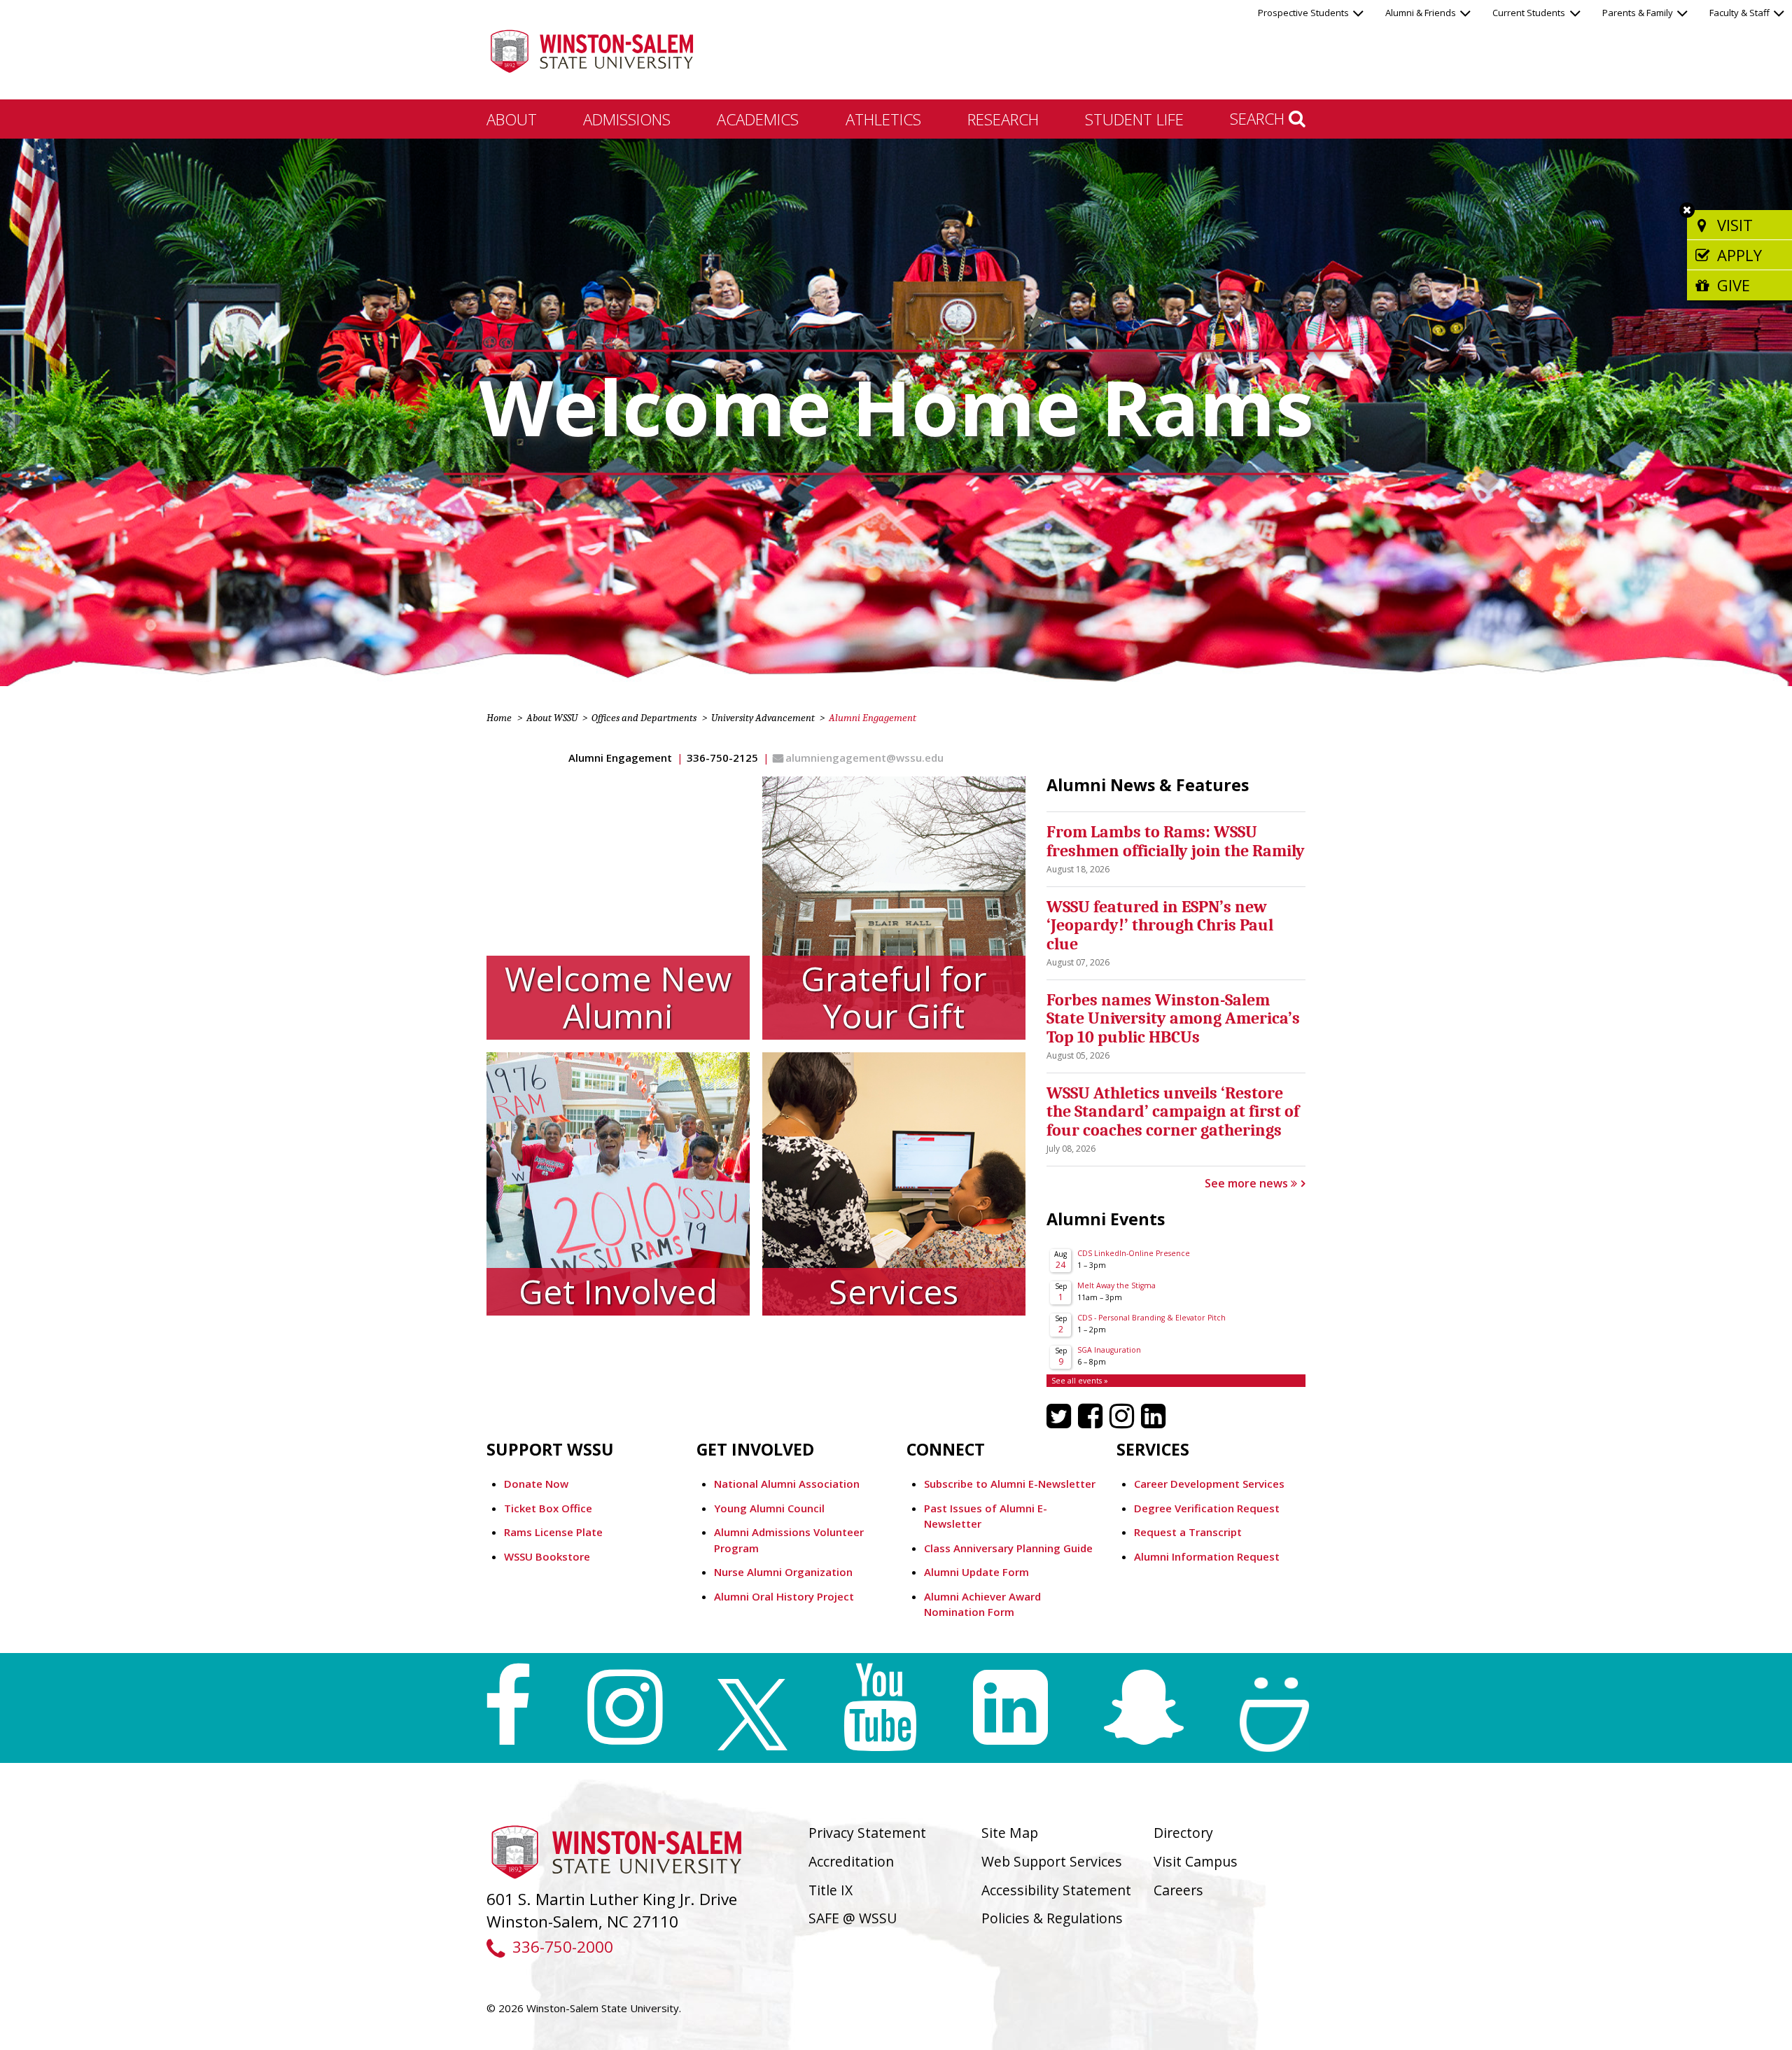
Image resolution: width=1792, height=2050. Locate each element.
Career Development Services (1209, 1484)
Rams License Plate (553, 1532)
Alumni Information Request (1207, 1556)
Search (1259, 118)
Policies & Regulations (1052, 1918)
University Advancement (763, 718)
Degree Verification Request (1207, 1508)
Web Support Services (1052, 1861)
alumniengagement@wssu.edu (864, 758)
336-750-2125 (722, 758)
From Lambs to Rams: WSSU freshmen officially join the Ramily (1176, 841)
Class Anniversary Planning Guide (1008, 1548)
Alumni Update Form (976, 1572)
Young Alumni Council (771, 1508)
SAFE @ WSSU (853, 1918)
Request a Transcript (1188, 1532)
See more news (1248, 1183)
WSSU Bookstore (547, 1556)
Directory (1183, 1833)
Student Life (1134, 119)
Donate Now (536, 1484)
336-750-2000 (562, 1947)
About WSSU (552, 718)
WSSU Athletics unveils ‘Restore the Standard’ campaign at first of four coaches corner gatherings (1173, 1111)
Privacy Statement (867, 1833)
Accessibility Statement (1056, 1890)
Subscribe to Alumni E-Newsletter (1010, 1484)
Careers (1178, 1890)
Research (1003, 119)
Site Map (1010, 1833)
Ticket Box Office (548, 1508)
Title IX (831, 1890)
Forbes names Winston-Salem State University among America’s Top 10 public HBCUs (1173, 1018)
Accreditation (851, 1861)
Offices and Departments (644, 718)
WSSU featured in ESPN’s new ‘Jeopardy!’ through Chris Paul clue (1160, 925)
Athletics (883, 119)
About (512, 119)
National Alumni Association (787, 1484)
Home (499, 718)
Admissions (627, 119)
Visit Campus (1196, 1861)
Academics (758, 119)
